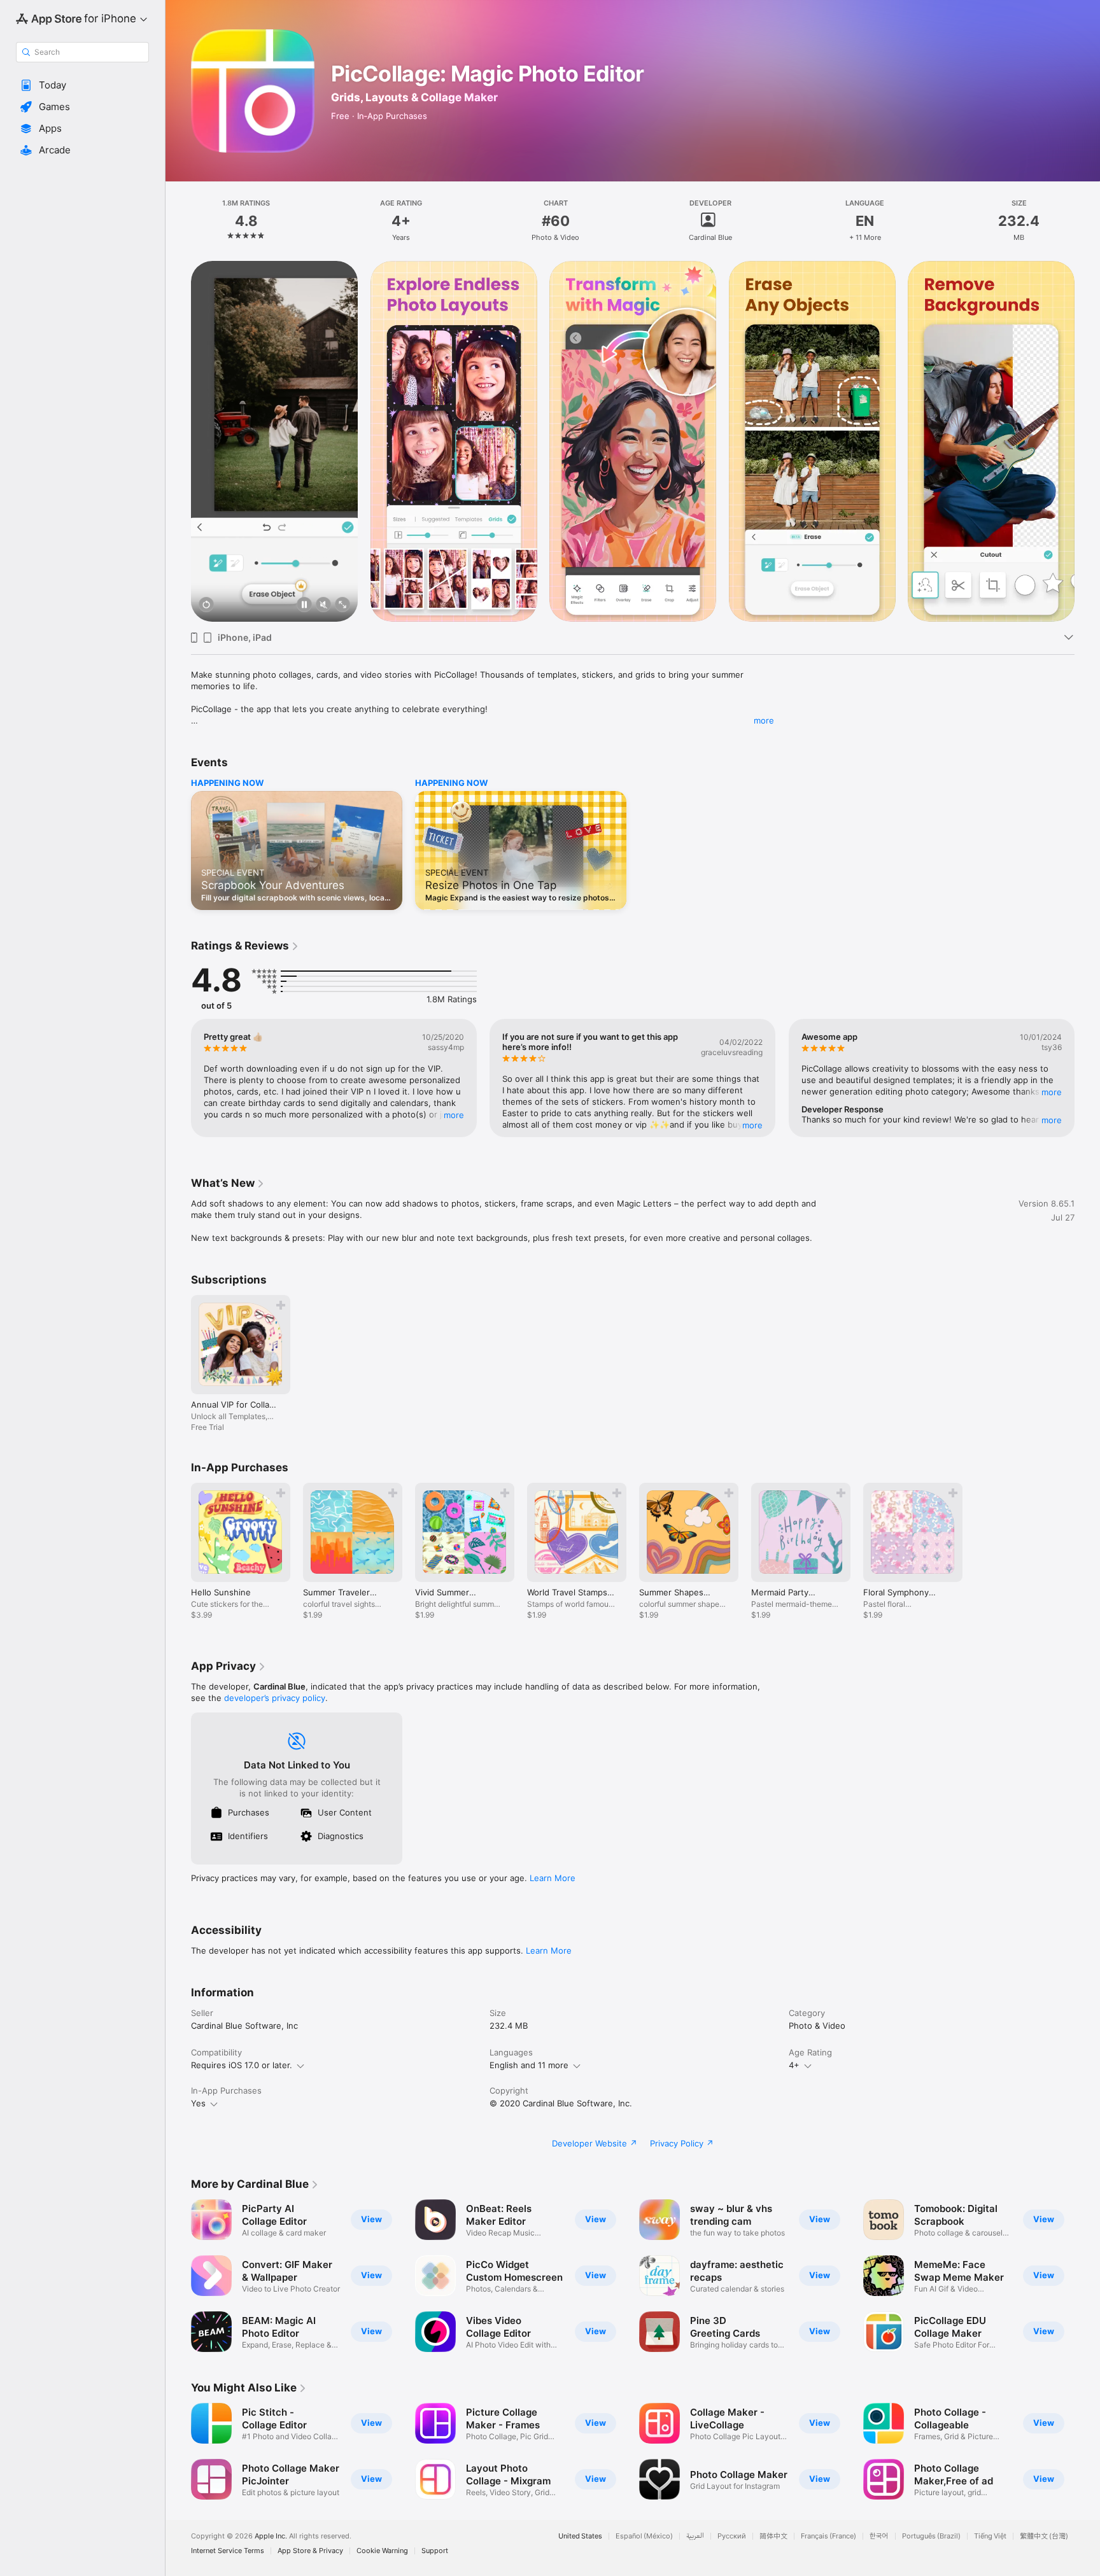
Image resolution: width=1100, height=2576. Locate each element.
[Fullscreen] (342, 605)
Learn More (553, 1878)
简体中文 (773, 2536)
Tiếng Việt (990, 2536)
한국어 (879, 2536)
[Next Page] (1087, 442)
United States (580, 2536)
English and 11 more (529, 2065)
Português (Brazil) (931, 2536)
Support (435, 2551)
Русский (732, 2536)
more (764, 720)
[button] (82, 85)
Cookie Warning (382, 2551)
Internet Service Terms (228, 2551)
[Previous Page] (178, 442)
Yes (198, 2103)
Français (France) (829, 2536)
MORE (454, 1114)
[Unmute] (323, 605)
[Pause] (304, 605)
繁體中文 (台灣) (1044, 2536)
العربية (695, 2536)
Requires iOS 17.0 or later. (242, 2065)
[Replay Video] (206, 605)
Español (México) (644, 2536)
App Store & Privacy (310, 2551)
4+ (794, 2065)
